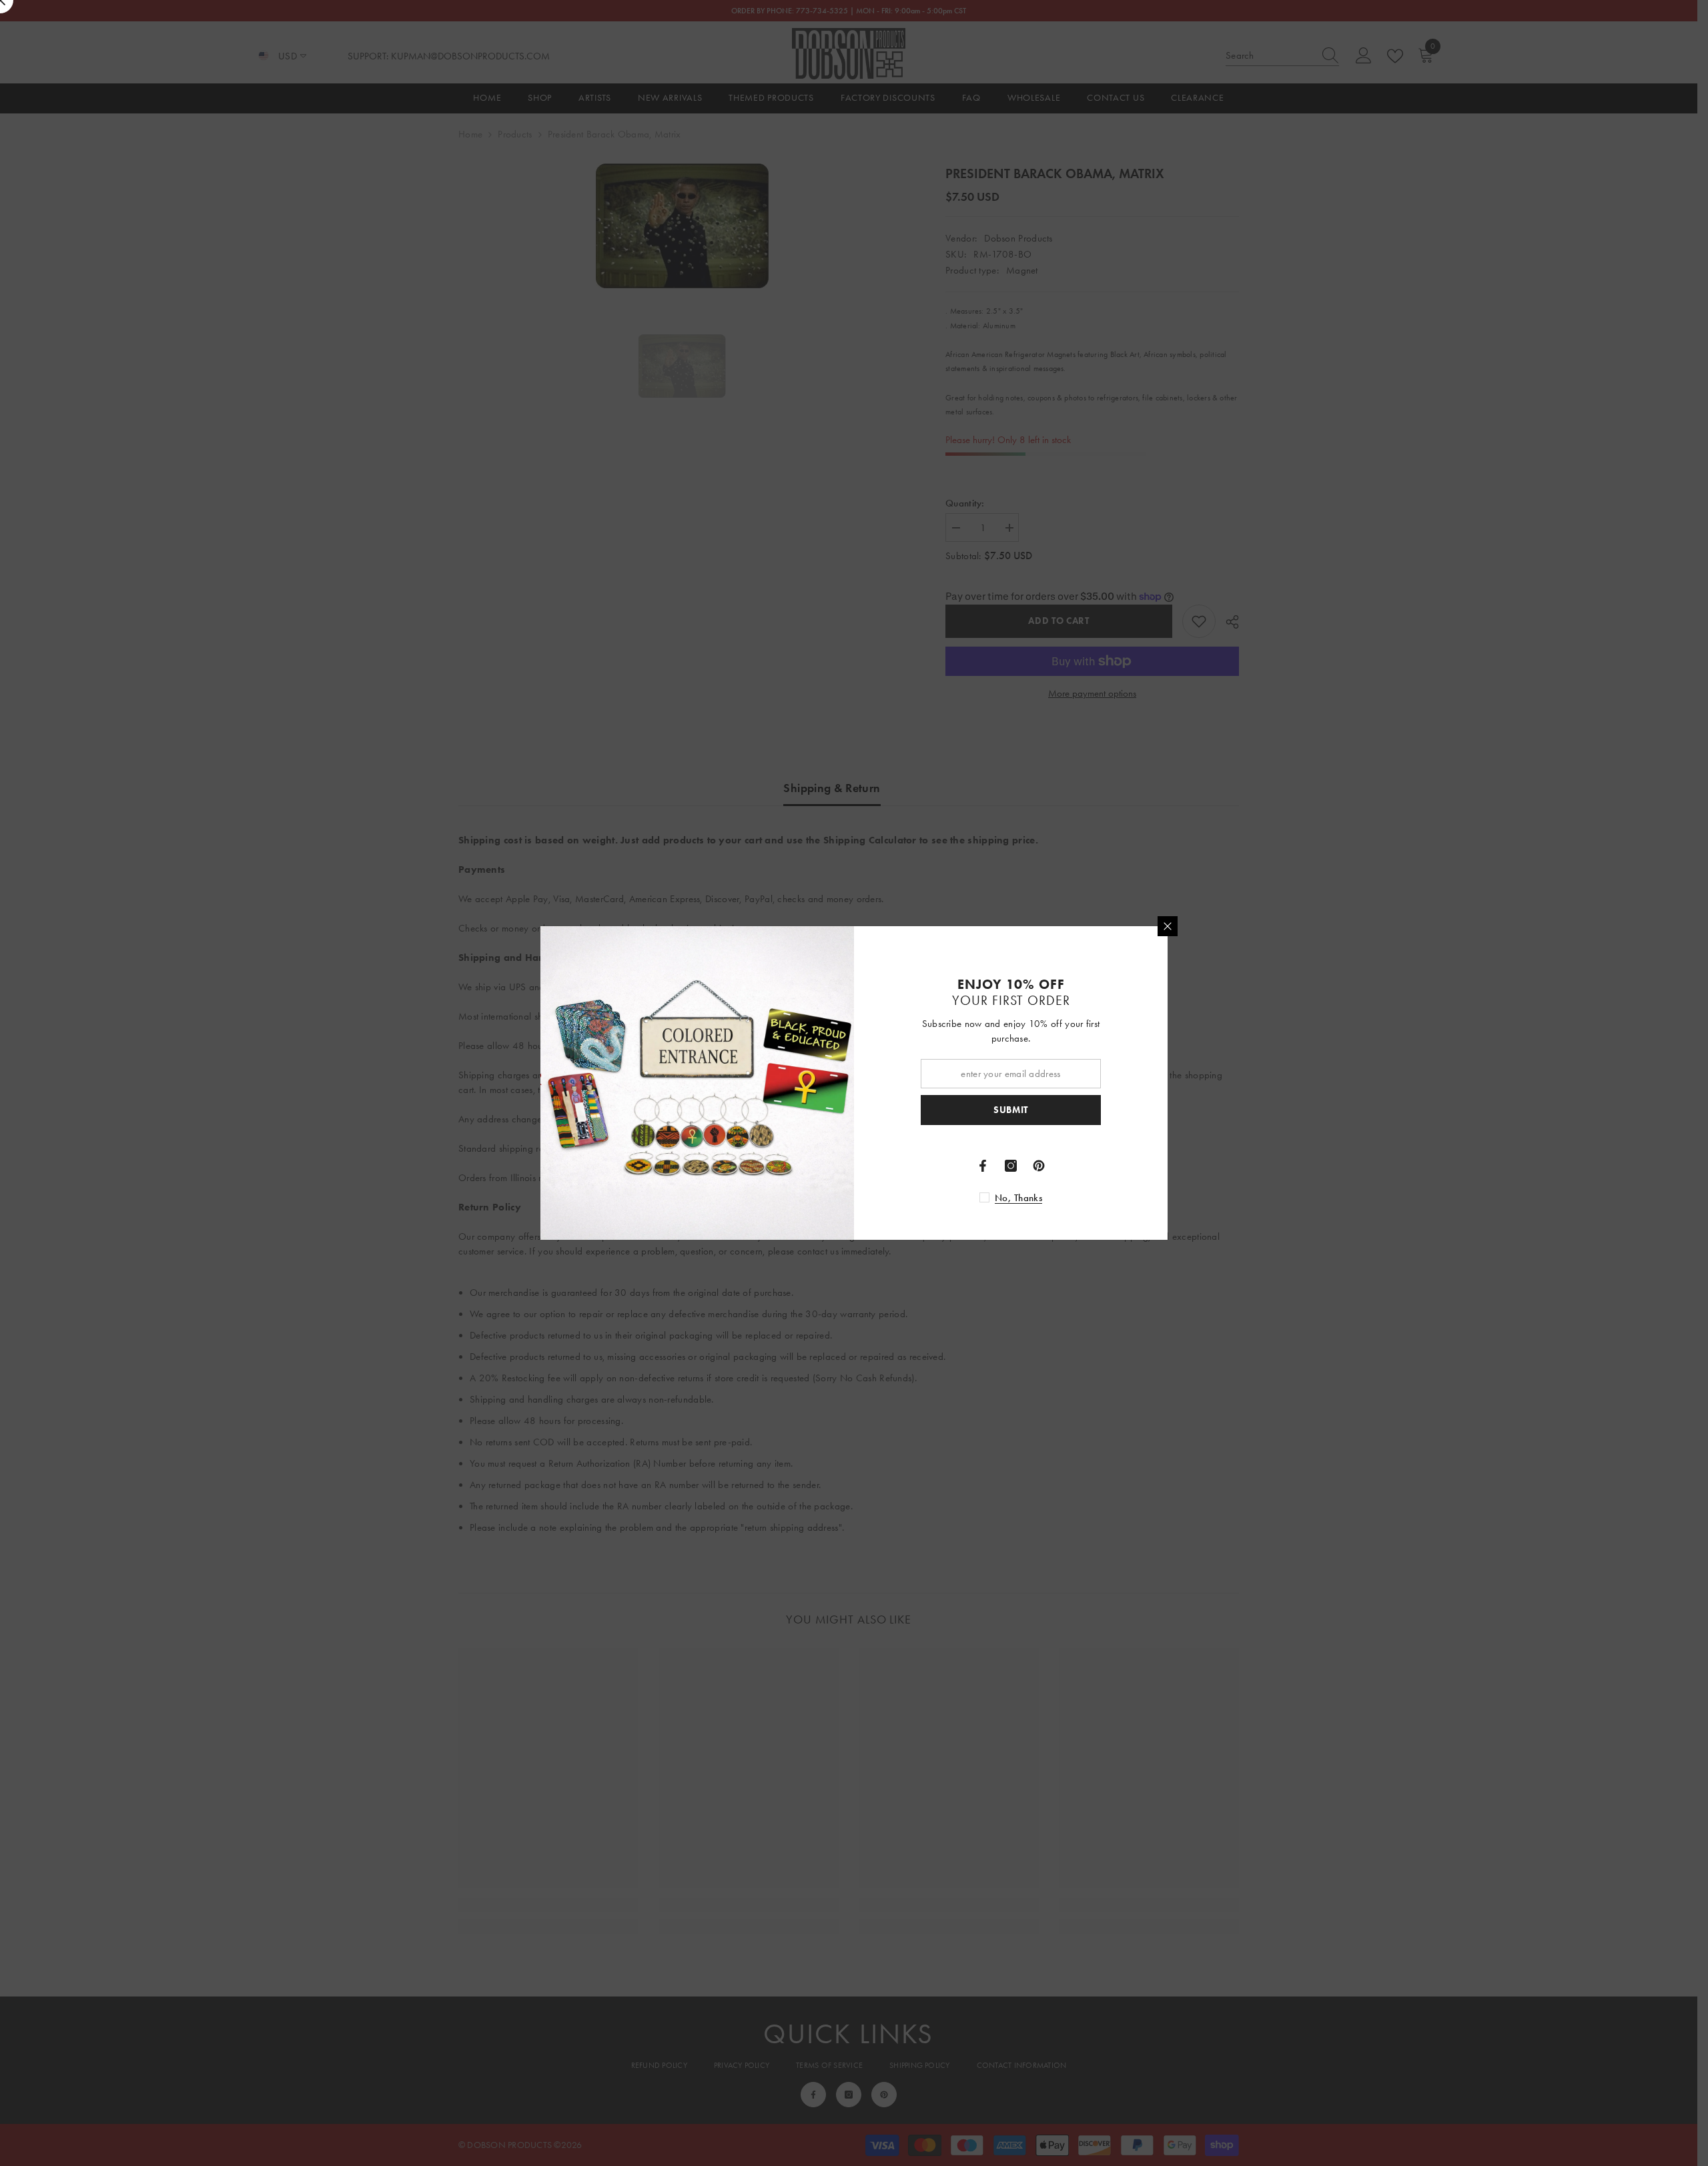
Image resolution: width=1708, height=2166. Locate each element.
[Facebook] (983, 1166)
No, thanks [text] (1018, 1198)
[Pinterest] (1039, 1166)
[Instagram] (1011, 1166)
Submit (1011, 1110)
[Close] (1168, 926)
